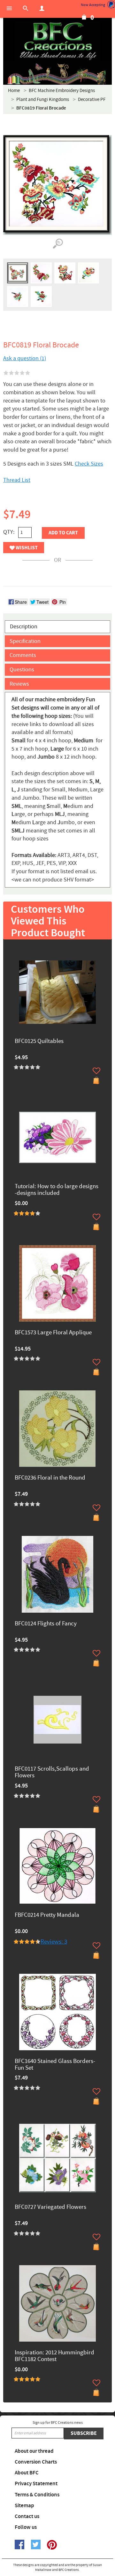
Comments (23, 655)
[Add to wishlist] (96, 1071)
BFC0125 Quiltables (39, 1042)
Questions (22, 670)
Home (14, 91)
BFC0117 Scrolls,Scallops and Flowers (52, 1773)
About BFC (27, 2473)
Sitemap (24, 2506)
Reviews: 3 (54, 1942)
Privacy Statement (36, 2484)
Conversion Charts (36, 2462)
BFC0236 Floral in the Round (50, 1478)
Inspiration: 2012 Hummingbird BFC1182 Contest (54, 2356)
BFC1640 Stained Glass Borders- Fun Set (55, 2065)
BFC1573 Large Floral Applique (53, 1333)
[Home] (57, 41)
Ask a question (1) (25, 358)
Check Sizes (89, 464)
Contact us (27, 2516)
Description (24, 627)
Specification (25, 641)
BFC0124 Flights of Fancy (46, 1624)
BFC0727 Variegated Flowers (50, 2207)
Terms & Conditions (37, 2495)
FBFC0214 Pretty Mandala (47, 1915)
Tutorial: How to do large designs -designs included (57, 1190)
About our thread (34, 2451)
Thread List (17, 480)
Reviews (19, 684)
